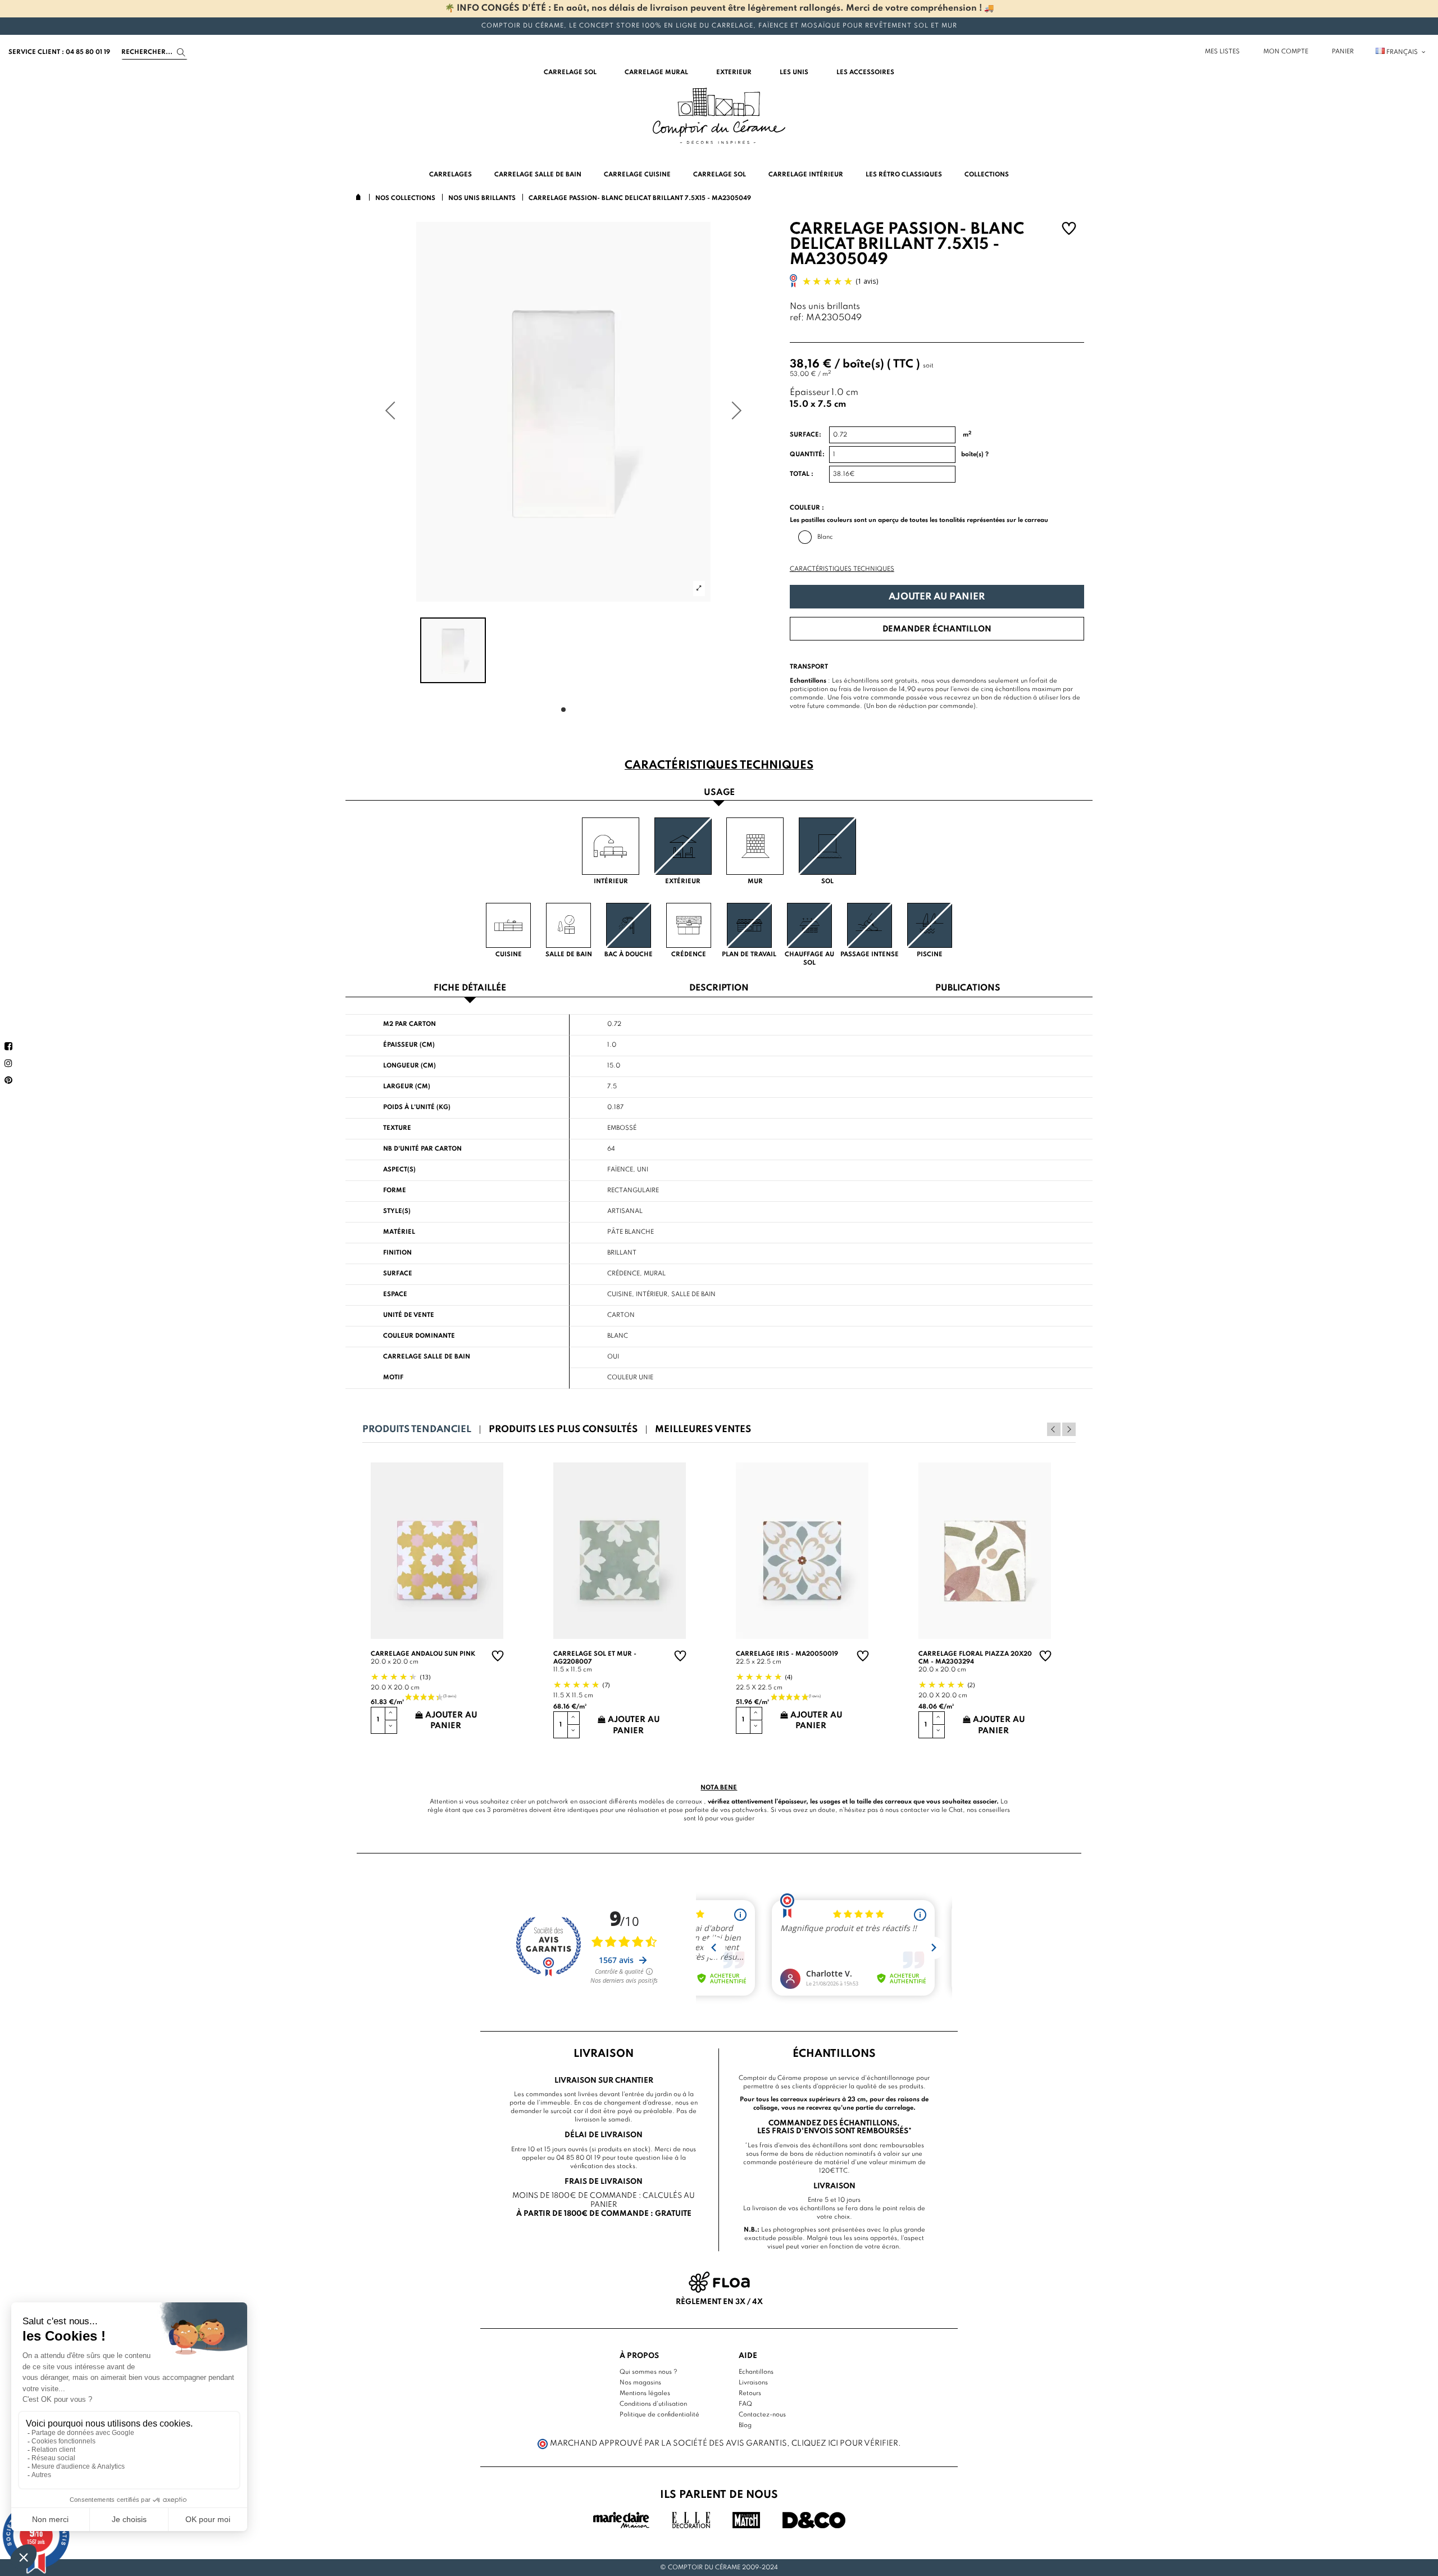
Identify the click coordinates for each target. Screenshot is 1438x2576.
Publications (968, 989)
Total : (802, 474)
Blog (745, 2425)
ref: (797, 318)
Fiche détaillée (470, 989)
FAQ (745, 2404)
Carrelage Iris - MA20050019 (787, 1654)
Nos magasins (640, 2383)
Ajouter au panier (937, 597)
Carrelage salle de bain (427, 1357)
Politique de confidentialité (659, 2415)
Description (719, 989)
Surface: (806, 435)
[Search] (181, 53)
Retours (750, 2393)
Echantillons (756, 2372)
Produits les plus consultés (563, 1430)
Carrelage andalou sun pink (423, 1654)
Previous (1054, 1429)
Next (1069, 1429)
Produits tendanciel (417, 1430)
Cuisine (620, 1294)
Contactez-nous (762, 2415)
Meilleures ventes (703, 1430)
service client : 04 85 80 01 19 (59, 52)
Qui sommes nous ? (649, 2372)
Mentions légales (645, 2393)
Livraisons (753, 2383)
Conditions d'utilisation (653, 2404)
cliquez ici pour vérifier (845, 2443)
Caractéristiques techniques (842, 569)
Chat (956, 1810)
